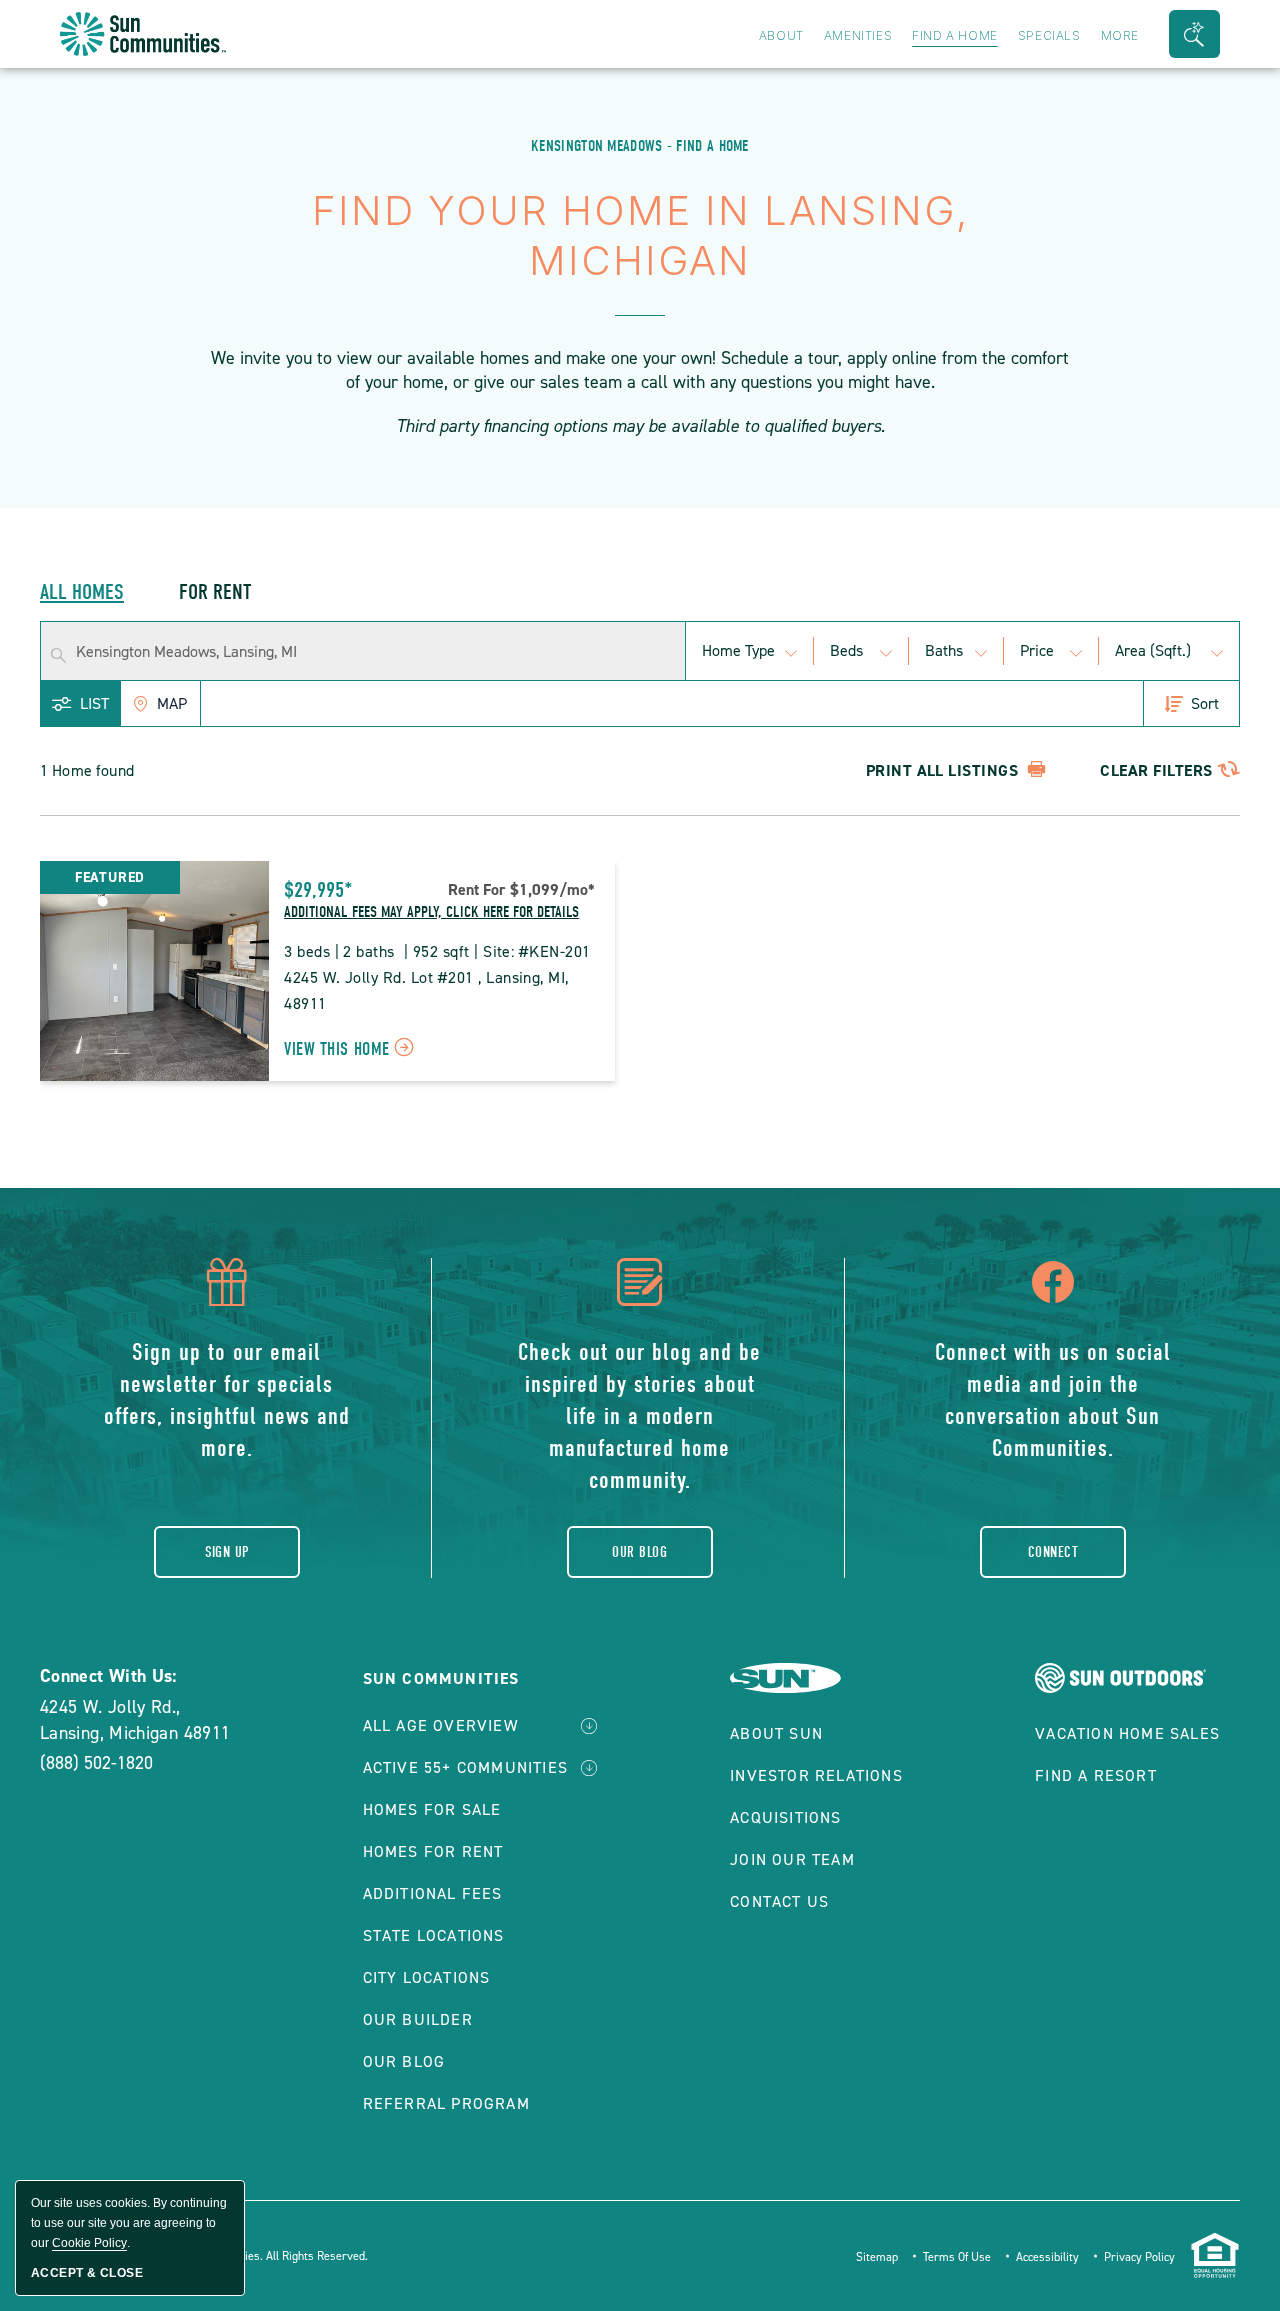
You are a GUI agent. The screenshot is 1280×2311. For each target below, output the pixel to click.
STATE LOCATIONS (434, 1935)
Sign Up (227, 1552)
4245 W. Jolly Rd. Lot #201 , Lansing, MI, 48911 (428, 990)
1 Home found (87, 770)
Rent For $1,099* (521, 889)
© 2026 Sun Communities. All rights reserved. (248, 2256)
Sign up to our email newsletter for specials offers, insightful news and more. (227, 1400)
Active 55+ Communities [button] (465, 1767)
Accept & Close (87, 2273)
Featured (110, 877)
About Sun (776, 1733)
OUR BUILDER (418, 2019)
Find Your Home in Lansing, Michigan (640, 235)
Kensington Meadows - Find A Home (640, 146)
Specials (1049, 35)
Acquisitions (785, 1817)
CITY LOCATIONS (427, 1977)
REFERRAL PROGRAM (446, 2103)
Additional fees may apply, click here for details (431, 912)
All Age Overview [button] (440, 1725)
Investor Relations (816, 1775)
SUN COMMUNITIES (441, 1678)
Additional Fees (433, 1893)
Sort (1205, 703)
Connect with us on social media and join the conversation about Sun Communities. (1053, 1400)
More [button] (1120, 35)
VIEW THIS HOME (352, 1051)
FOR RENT (215, 592)
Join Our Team (792, 1859)
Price (1037, 650)
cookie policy (89, 2243)
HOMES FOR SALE (432, 1809)
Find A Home (955, 35)
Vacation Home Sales (1127, 1733)
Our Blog (639, 1552)
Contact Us (779, 1901)
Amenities (858, 35)
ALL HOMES (82, 592)
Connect (1053, 1552)
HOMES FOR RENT (433, 1851)
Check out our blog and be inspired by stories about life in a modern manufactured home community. (639, 1416)
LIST (94, 703)
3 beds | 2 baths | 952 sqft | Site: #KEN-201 (437, 951)
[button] (1194, 34)
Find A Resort (1096, 1775)
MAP (172, 703)
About (781, 35)
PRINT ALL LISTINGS (944, 771)
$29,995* (318, 890)
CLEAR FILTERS (1156, 771)
